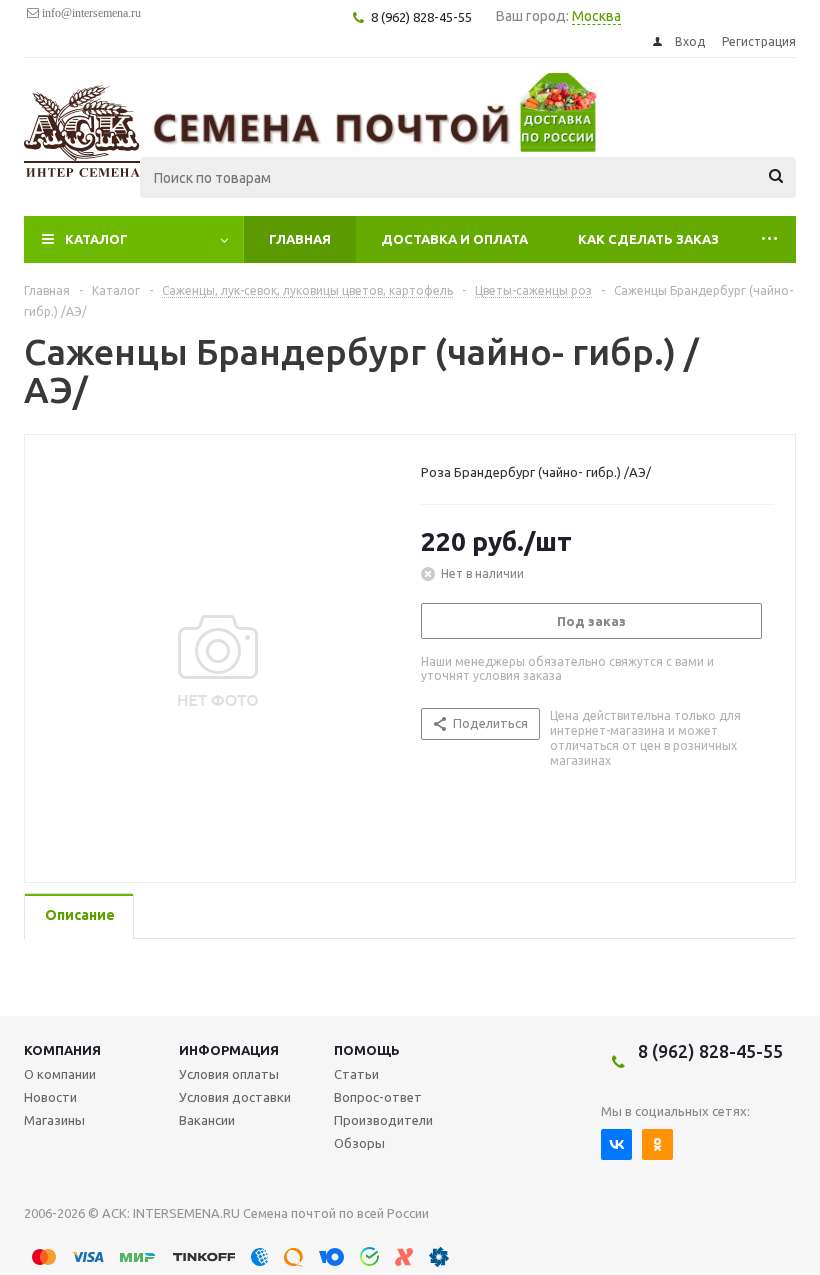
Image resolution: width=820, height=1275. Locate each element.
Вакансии (207, 1120)
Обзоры (359, 1143)
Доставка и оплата (454, 239)
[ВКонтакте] (616, 1144)
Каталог (96, 239)
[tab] (79, 916)
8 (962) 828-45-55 (710, 1051)
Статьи (356, 1074)
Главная (300, 239)
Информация (229, 1050)
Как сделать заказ (648, 239)
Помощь (367, 1050)
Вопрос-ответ (378, 1097)
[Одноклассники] (657, 1144)
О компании (60, 1074)
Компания (62, 1050)
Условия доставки (235, 1097)
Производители (383, 1120)
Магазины (54, 1120)
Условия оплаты (229, 1074)
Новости (50, 1097)
